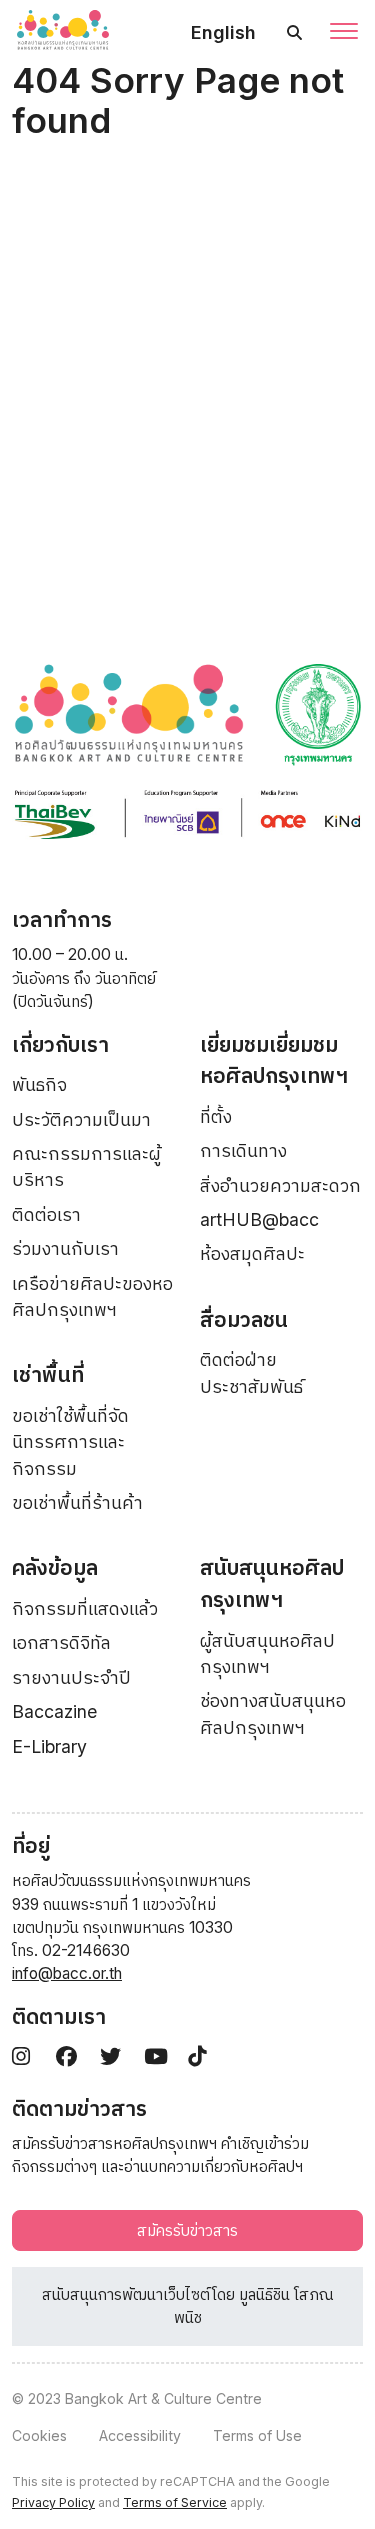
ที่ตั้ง (216, 1116)
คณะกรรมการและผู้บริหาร (86, 1166)
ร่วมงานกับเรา (65, 1248)
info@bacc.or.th (67, 1973)
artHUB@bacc (259, 1219)
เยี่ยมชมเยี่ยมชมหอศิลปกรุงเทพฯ (274, 1060)
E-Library (49, 1746)
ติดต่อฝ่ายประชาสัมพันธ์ (251, 1372)
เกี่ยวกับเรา (60, 1044)
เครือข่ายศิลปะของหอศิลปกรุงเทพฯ (92, 1296)
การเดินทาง (243, 1150)
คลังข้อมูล (55, 1567)
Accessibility (140, 2435)
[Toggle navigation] (344, 33)
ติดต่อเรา (46, 1214)
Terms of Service (175, 2502)
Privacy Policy (53, 2502)
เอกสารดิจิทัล (61, 1642)
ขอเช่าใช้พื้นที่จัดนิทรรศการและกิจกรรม (70, 1442)
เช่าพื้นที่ (48, 1374)
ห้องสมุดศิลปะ (252, 1253)
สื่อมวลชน (244, 1319)
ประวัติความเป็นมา (81, 1119)
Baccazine (54, 1711)
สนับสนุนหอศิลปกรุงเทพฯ (272, 1583)
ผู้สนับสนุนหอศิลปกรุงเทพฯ (267, 1653)
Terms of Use (257, 2435)
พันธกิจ (39, 1084)
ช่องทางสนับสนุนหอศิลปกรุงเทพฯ (273, 1713)
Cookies (39, 2435)
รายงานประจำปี (71, 1677)
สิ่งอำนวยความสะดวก (280, 1185)
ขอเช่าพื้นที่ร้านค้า (77, 1502)
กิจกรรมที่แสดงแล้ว (85, 1608)
